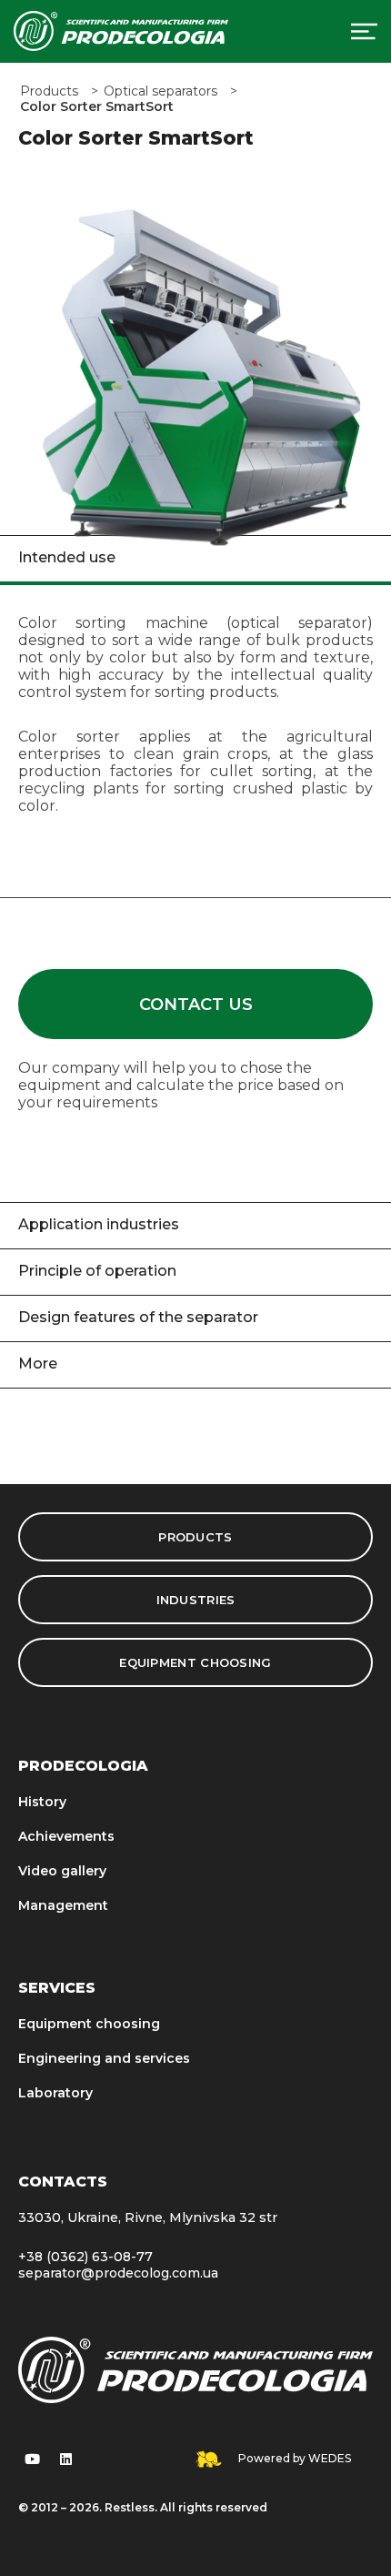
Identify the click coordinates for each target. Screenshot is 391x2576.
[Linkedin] (65, 2459)
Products (49, 91)
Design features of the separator (138, 1317)
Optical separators (160, 91)
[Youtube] (32, 2459)
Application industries (99, 1224)
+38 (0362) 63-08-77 (85, 2257)
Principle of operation (97, 1271)
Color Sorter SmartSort (97, 107)
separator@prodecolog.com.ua (118, 2273)
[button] (195, 1004)
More (38, 1364)
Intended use (67, 557)
